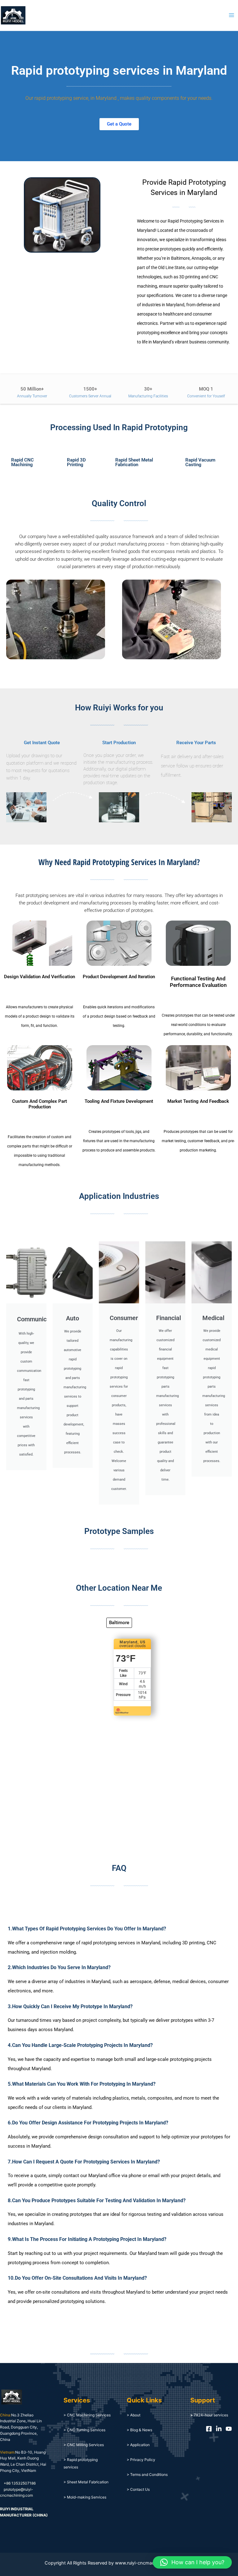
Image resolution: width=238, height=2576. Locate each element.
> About (134, 2415)
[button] (192, 2562)
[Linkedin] (219, 2429)
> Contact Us (138, 2489)
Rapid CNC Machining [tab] (22, 462)
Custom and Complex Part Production (40, 1104)
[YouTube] (229, 2429)
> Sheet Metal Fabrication (86, 2482)
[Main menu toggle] (231, 15)
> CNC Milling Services (84, 2445)
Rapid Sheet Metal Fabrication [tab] (134, 462)
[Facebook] (209, 2429)
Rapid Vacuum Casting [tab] (200, 462)
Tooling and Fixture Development (119, 1101)
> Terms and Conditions (147, 2474)
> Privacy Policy (141, 2460)
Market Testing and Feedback (198, 1101)
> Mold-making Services (85, 2497)
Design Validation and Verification (40, 977)
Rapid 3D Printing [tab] (76, 462)
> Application (138, 2445)
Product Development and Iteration (119, 977)
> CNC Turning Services (84, 2430)
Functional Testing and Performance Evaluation (198, 982)
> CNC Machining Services (87, 2415)
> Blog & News (139, 2430)
